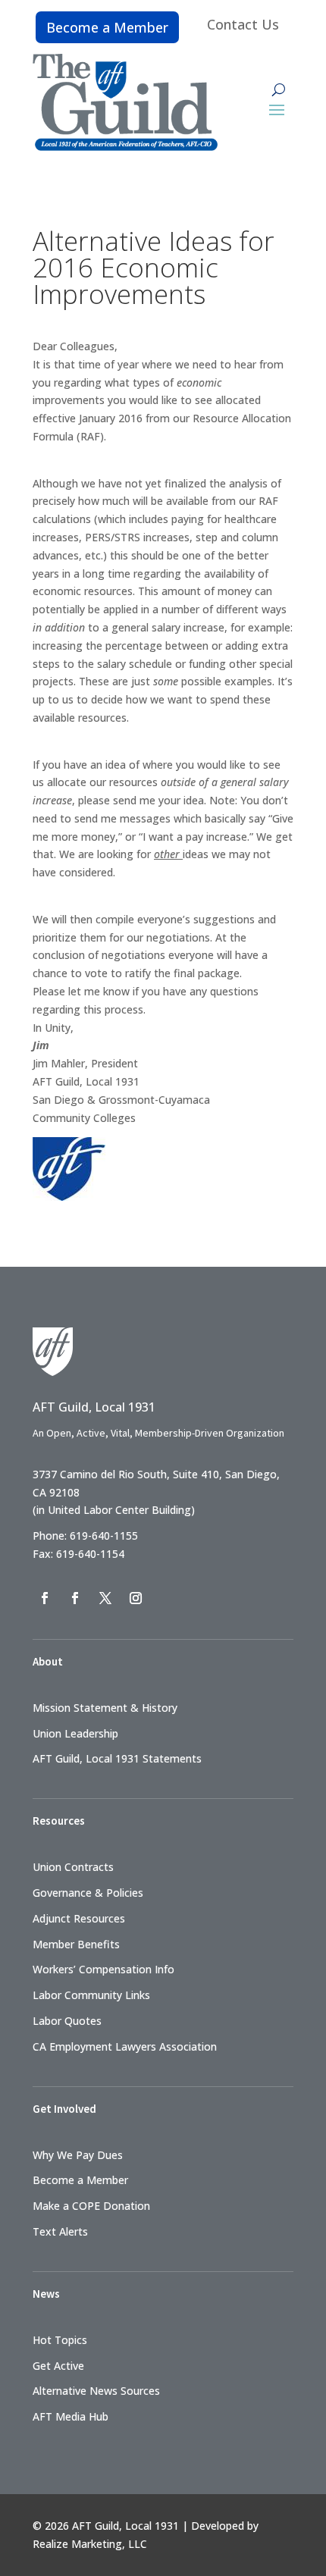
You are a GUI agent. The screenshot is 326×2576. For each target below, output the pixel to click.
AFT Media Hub (71, 2416)
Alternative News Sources (96, 2391)
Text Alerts (60, 2231)
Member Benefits (76, 1944)
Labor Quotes (67, 2021)
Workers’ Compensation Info (103, 1969)
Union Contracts (73, 1867)
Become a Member (107, 27)
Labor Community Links (91, 1995)
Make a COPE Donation (91, 2206)
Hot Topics (60, 2340)
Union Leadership (75, 1733)
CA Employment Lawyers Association (125, 2046)
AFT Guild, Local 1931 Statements (117, 1758)
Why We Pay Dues (78, 2155)
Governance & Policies (88, 1893)
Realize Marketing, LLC (90, 2544)
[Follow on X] (105, 1598)
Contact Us (243, 24)
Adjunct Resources (79, 1918)
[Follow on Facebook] (45, 1598)
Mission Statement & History (105, 1708)
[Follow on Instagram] (136, 1598)
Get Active (58, 2366)
